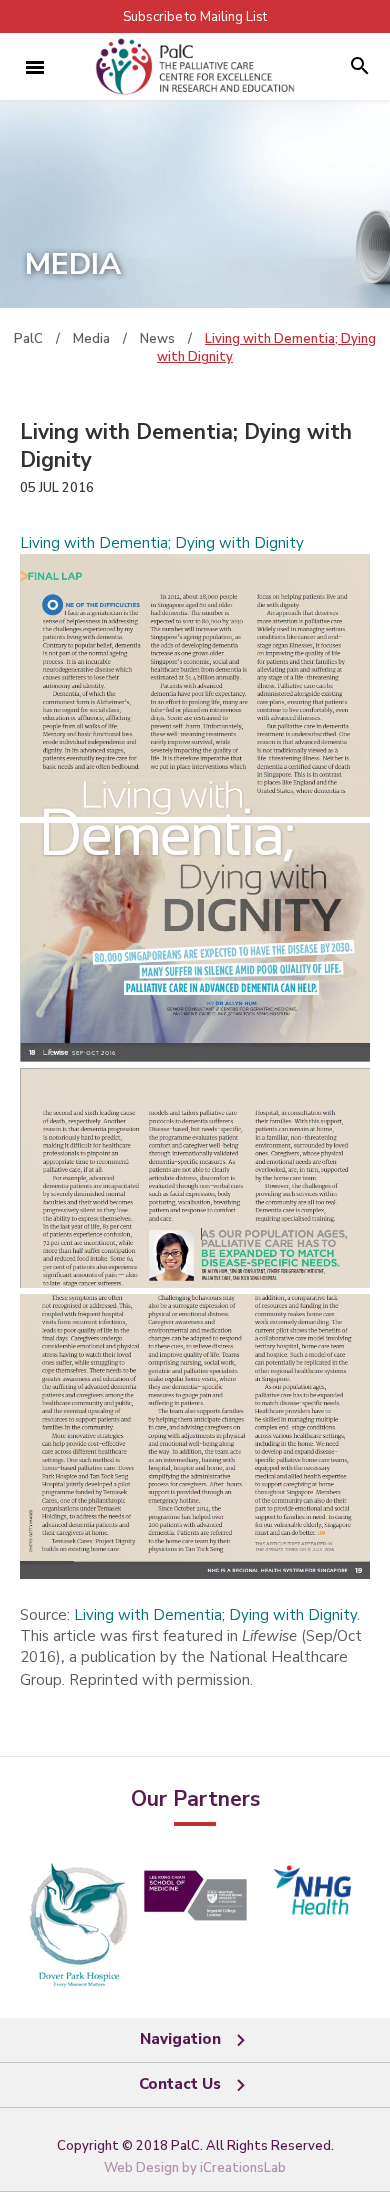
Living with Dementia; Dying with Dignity (162, 543)
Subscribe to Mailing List (195, 17)
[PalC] (195, 66)
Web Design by (195, 2168)
